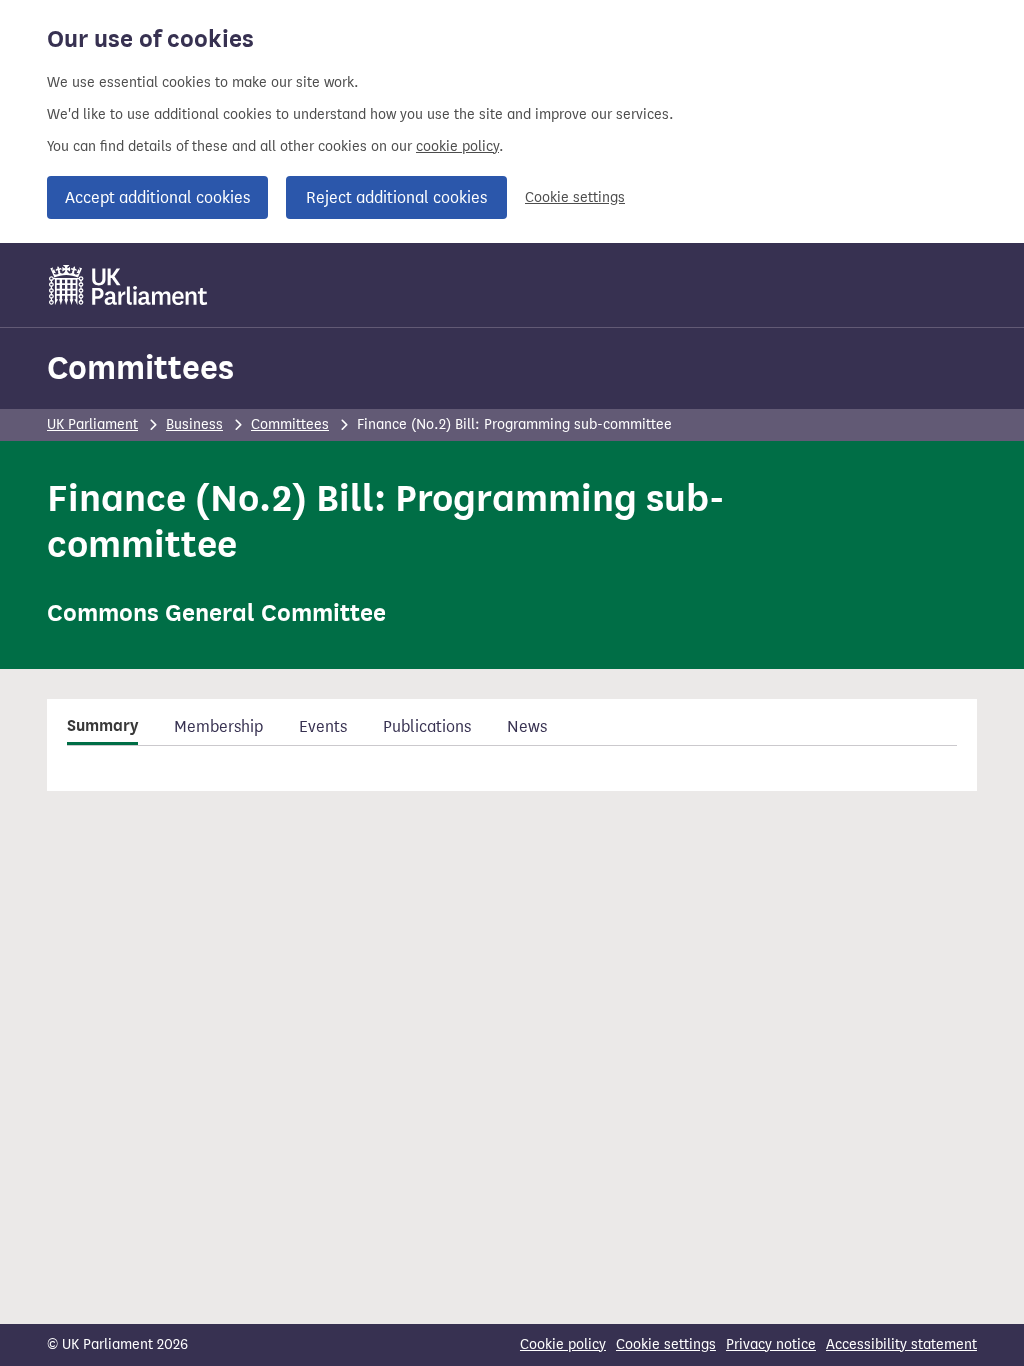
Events (323, 726)
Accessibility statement (901, 1344)
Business (194, 424)
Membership (218, 726)
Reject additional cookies (396, 197)
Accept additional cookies (157, 197)
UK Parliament (92, 424)
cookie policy (457, 146)
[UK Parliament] (128, 285)
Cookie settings (575, 197)
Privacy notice (771, 1344)
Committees (140, 367)
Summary (102, 726)
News (527, 726)
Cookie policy (563, 1344)
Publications (427, 726)
